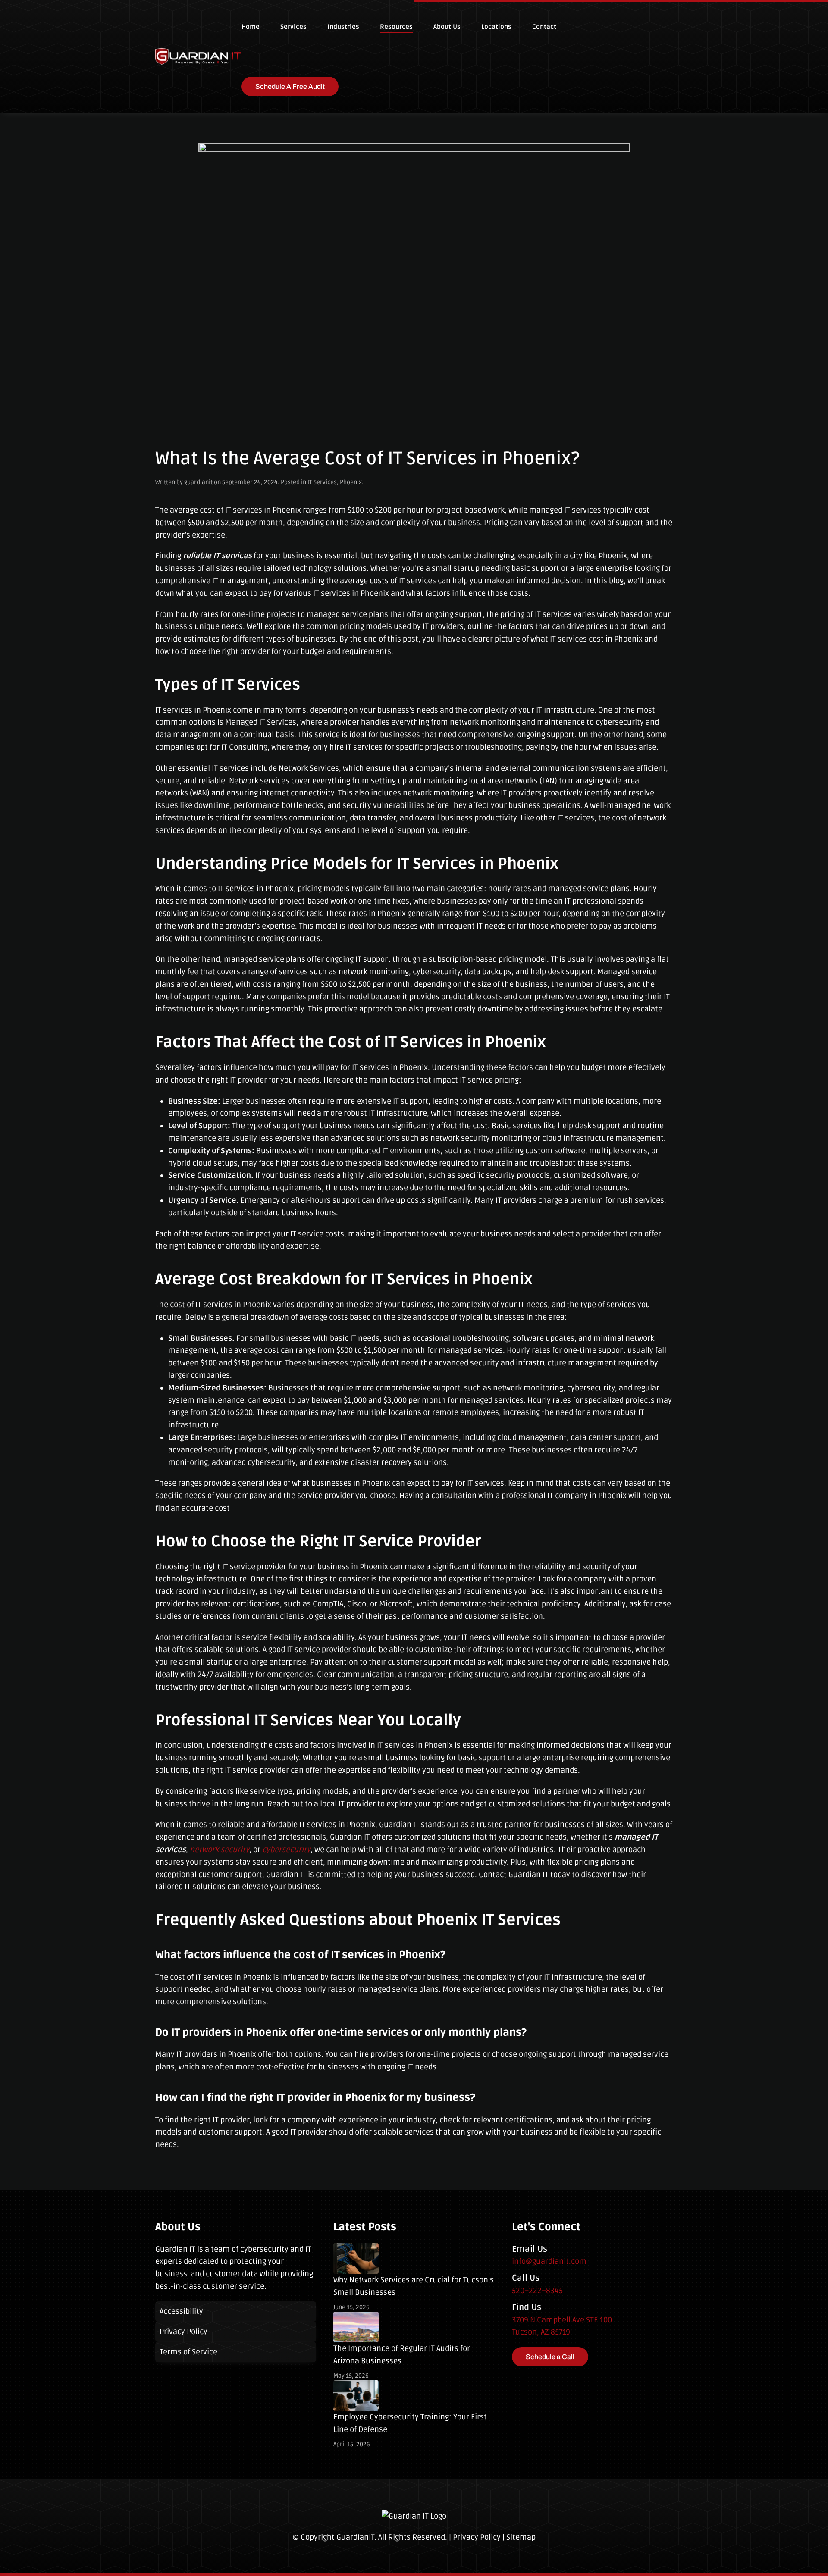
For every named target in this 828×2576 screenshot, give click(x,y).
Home (251, 27)
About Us (447, 27)
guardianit (198, 482)
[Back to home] (198, 56)
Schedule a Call (550, 2357)
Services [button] (293, 27)
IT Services (322, 482)
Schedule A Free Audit (290, 86)
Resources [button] (396, 27)
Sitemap (521, 2537)
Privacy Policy (183, 2332)
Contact (544, 27)
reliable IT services (217, 556)
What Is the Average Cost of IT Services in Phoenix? (367, 459)
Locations (496, 27)
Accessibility (181, 2311)
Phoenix (351, 482)
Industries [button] (343, 27)
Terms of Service (188, 2352)
